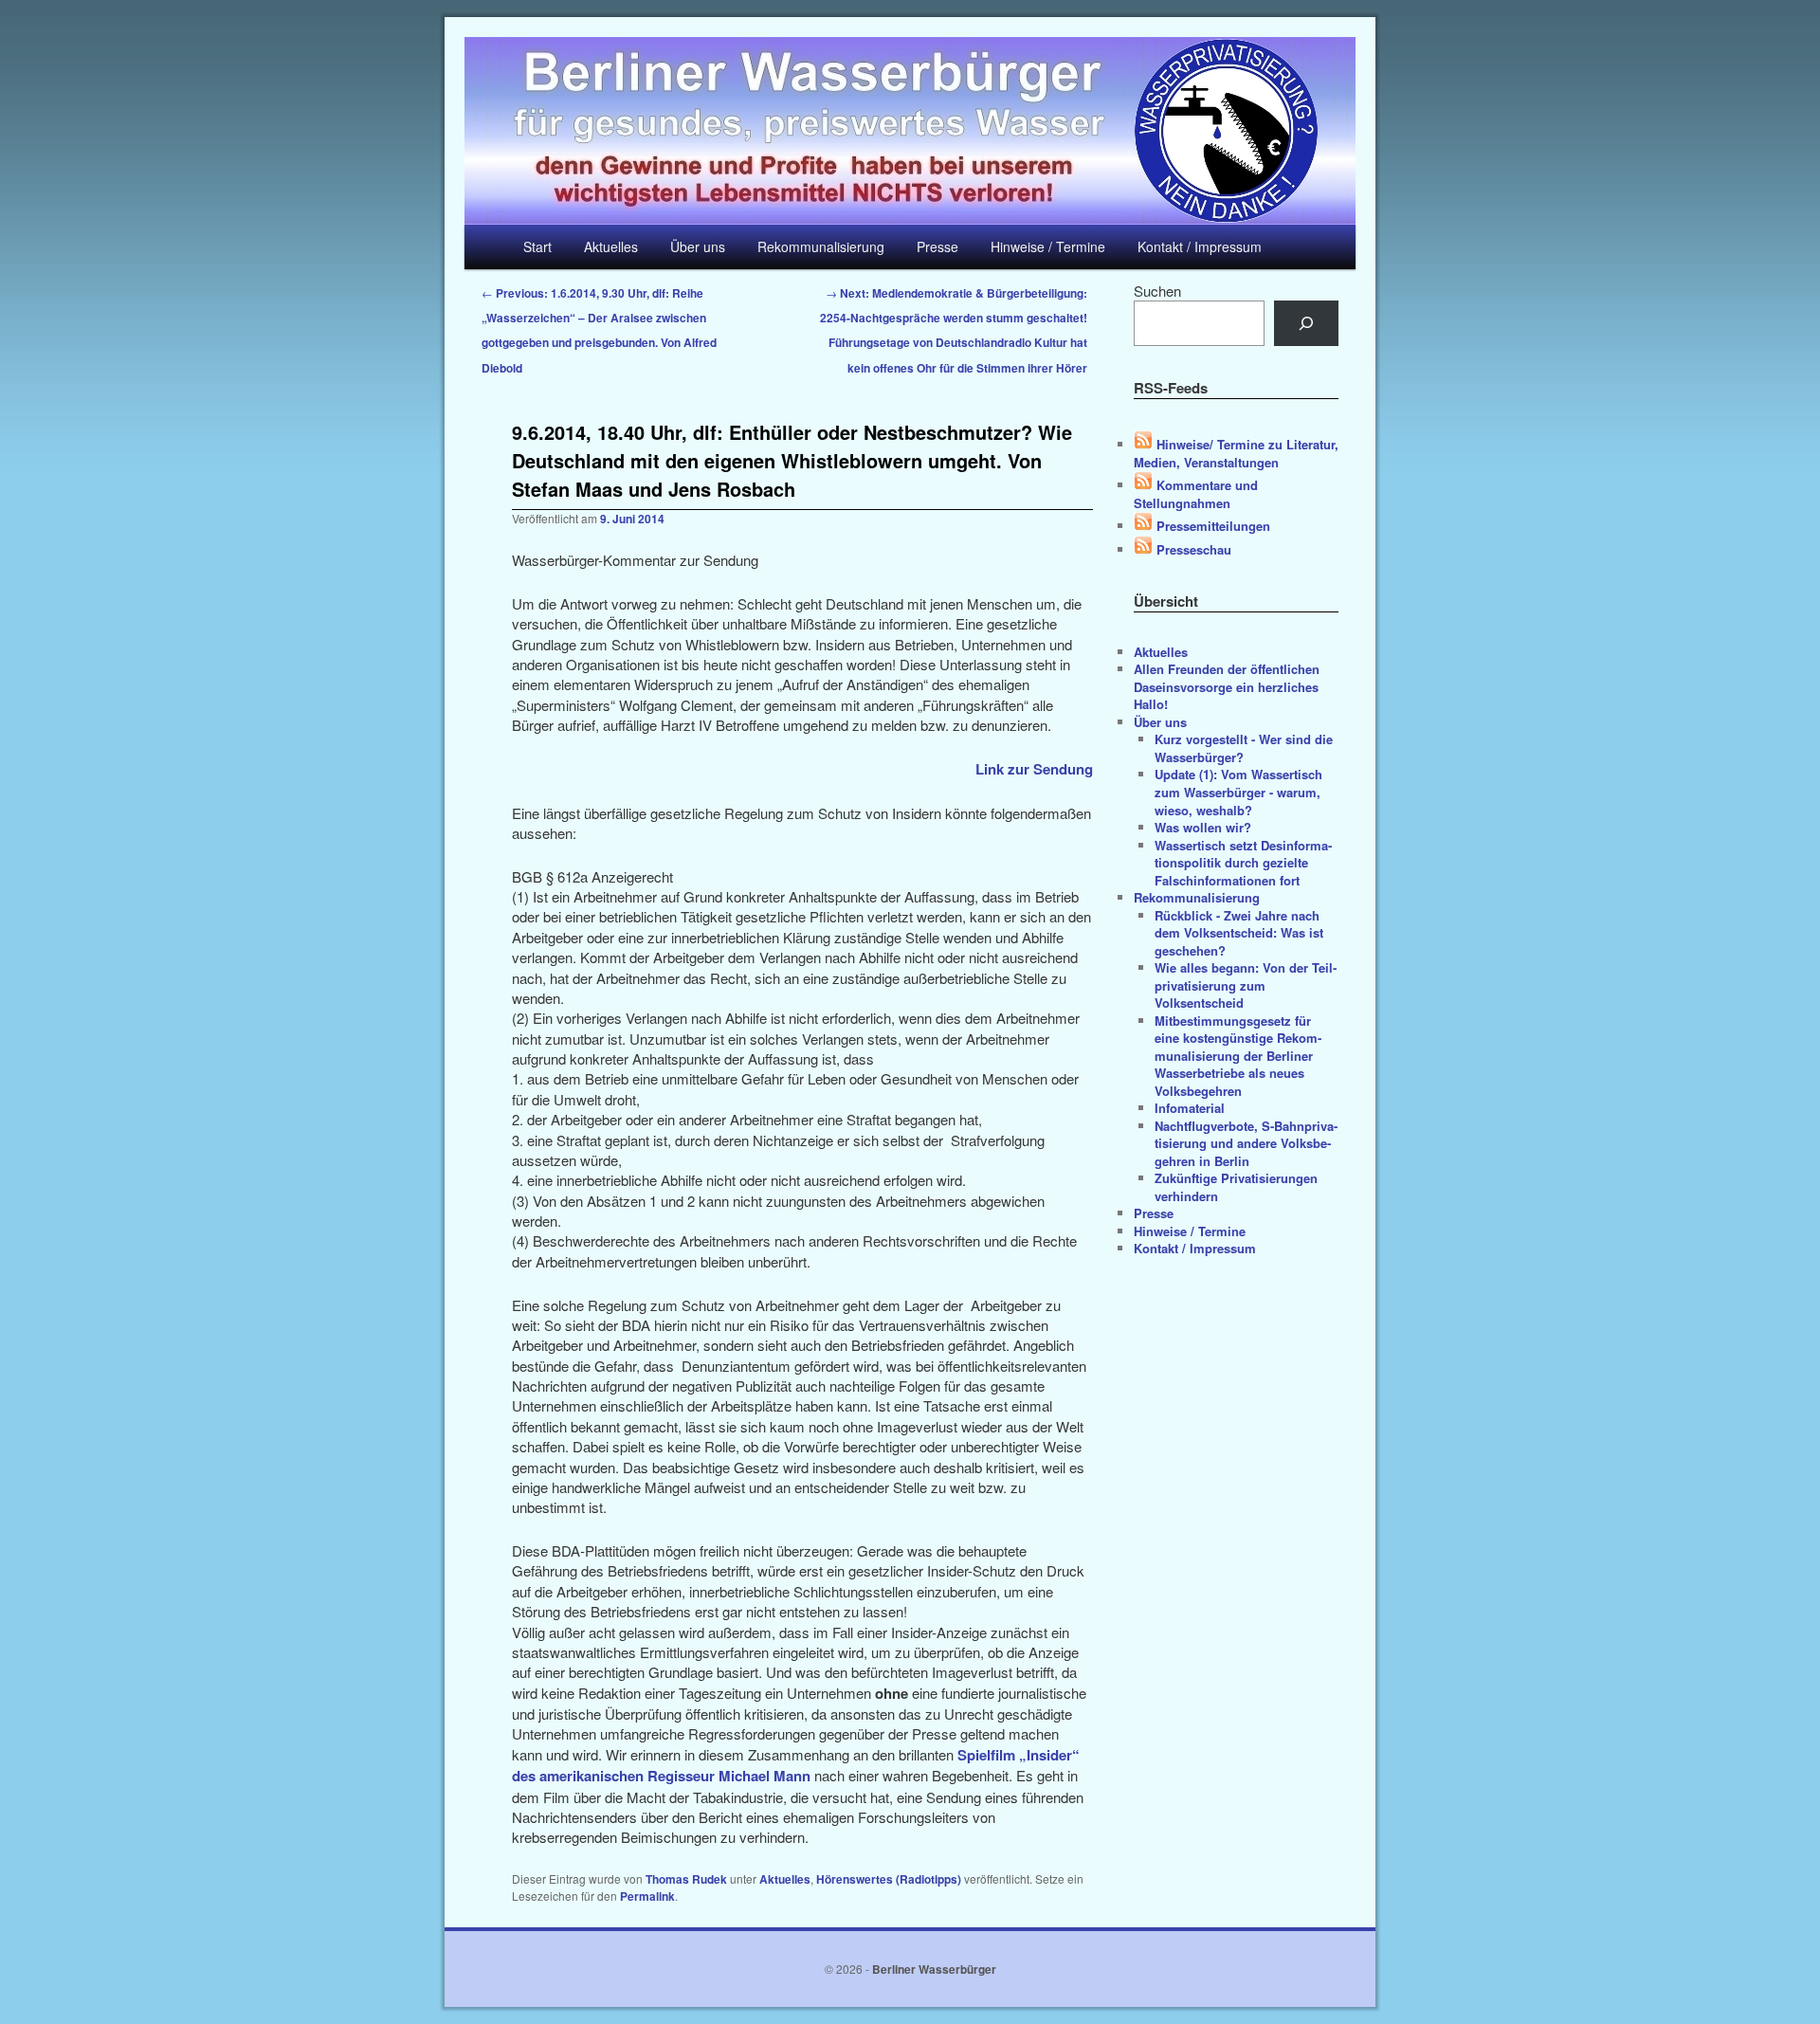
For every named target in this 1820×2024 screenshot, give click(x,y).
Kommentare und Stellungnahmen (1196, 494)
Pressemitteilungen (1211, 526)
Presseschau (1192, 549)
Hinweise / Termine (1048, 246)
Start (537, 246)
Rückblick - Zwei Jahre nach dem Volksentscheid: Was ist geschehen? (1239, 933)
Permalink (647, 1896)
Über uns (698, 246)
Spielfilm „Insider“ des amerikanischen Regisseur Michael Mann (796, 1765)
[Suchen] (1306, 323)
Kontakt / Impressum (1200, 246)
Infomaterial (1190, 1108)
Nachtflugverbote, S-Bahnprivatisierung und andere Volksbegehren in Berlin (1246, 1143)
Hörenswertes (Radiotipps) (889, 1879)
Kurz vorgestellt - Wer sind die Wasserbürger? (1244, 748)
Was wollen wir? (1203, 827)
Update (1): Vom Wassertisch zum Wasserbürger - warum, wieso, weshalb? (1238, 792)
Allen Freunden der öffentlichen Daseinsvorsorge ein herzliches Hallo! (1227, 686)
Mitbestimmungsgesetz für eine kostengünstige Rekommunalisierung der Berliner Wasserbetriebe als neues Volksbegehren (1238, 1056)
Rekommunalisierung (821, 246)
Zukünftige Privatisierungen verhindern (1236, 1187)
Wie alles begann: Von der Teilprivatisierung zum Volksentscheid (1246, 985)
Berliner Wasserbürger (934, 1969)
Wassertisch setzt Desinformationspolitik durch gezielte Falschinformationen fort (1243, 863)
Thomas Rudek (686, 1879)
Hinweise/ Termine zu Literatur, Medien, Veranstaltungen (1236, 453)
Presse (937, 246)
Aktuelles (611, 246)
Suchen (1157, 291)
